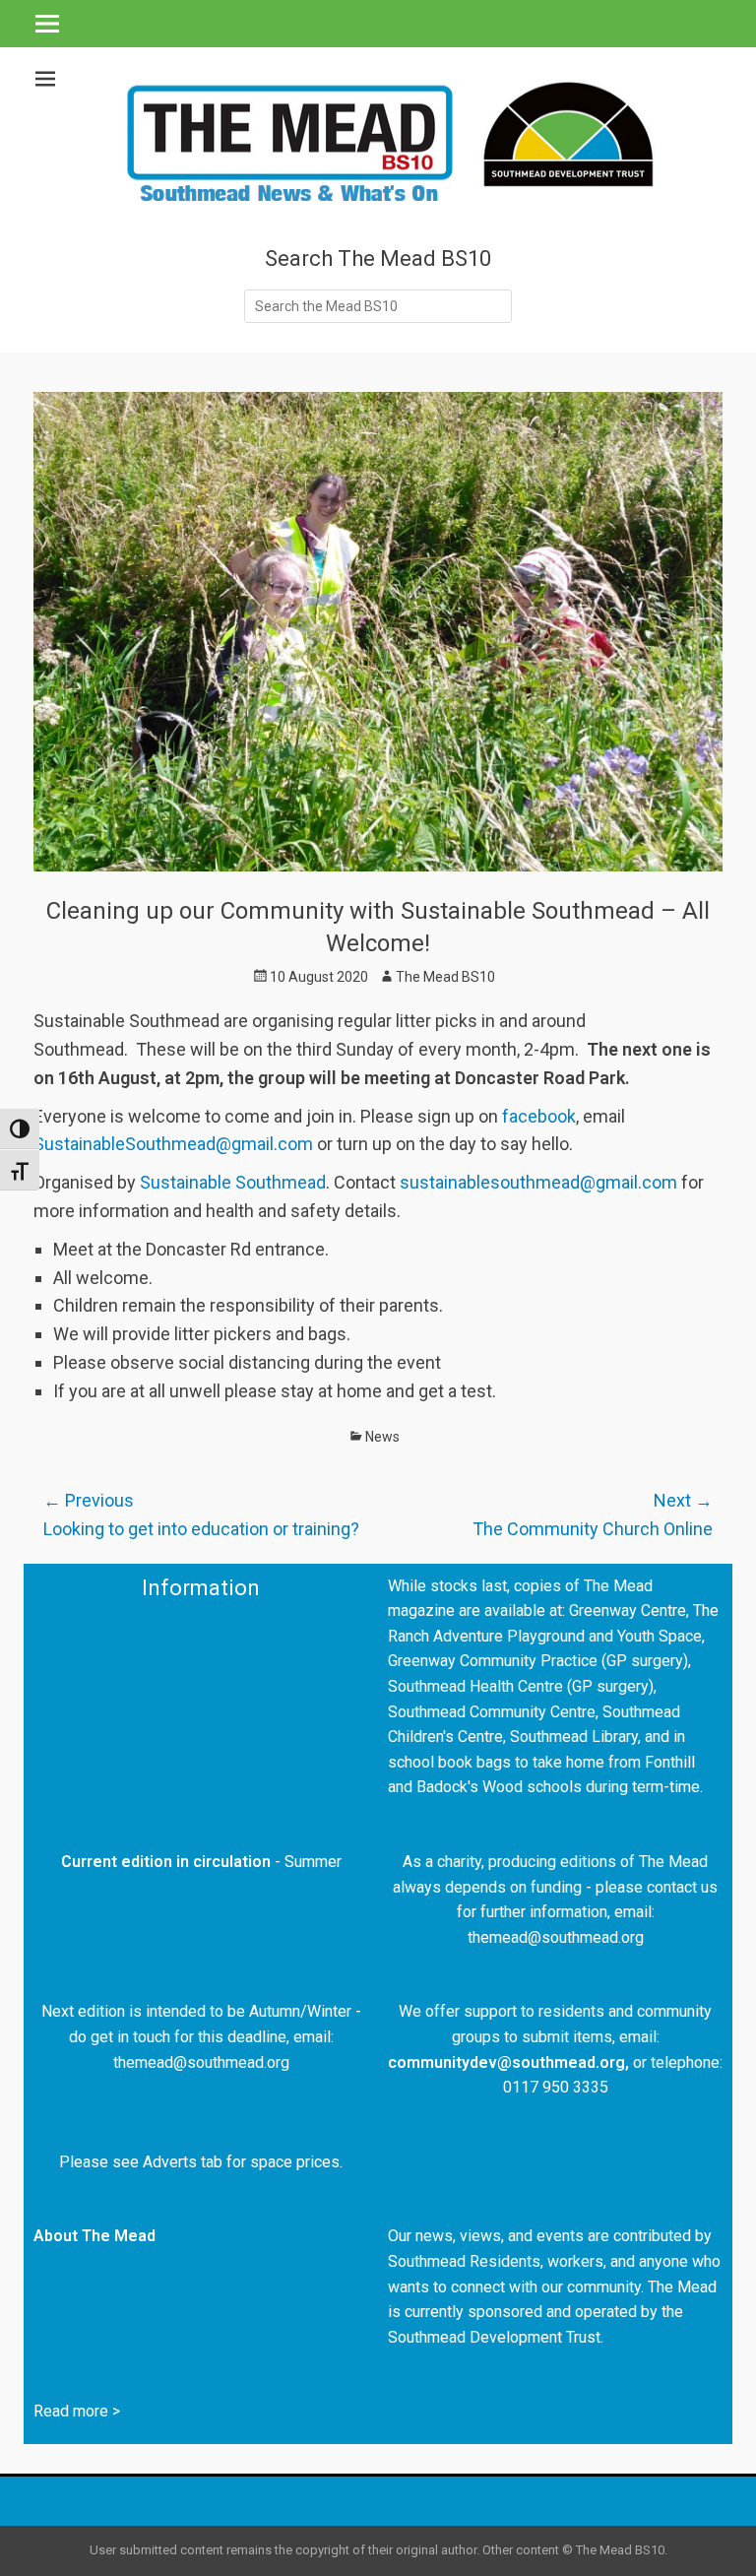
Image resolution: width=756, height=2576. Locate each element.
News (382, 1437)
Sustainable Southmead (231, 1182)
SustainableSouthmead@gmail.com (173, 1144)
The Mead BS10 (445, 977)
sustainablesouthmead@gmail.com (538, 1182)
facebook (537, 1116)
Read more (71, 2411)
